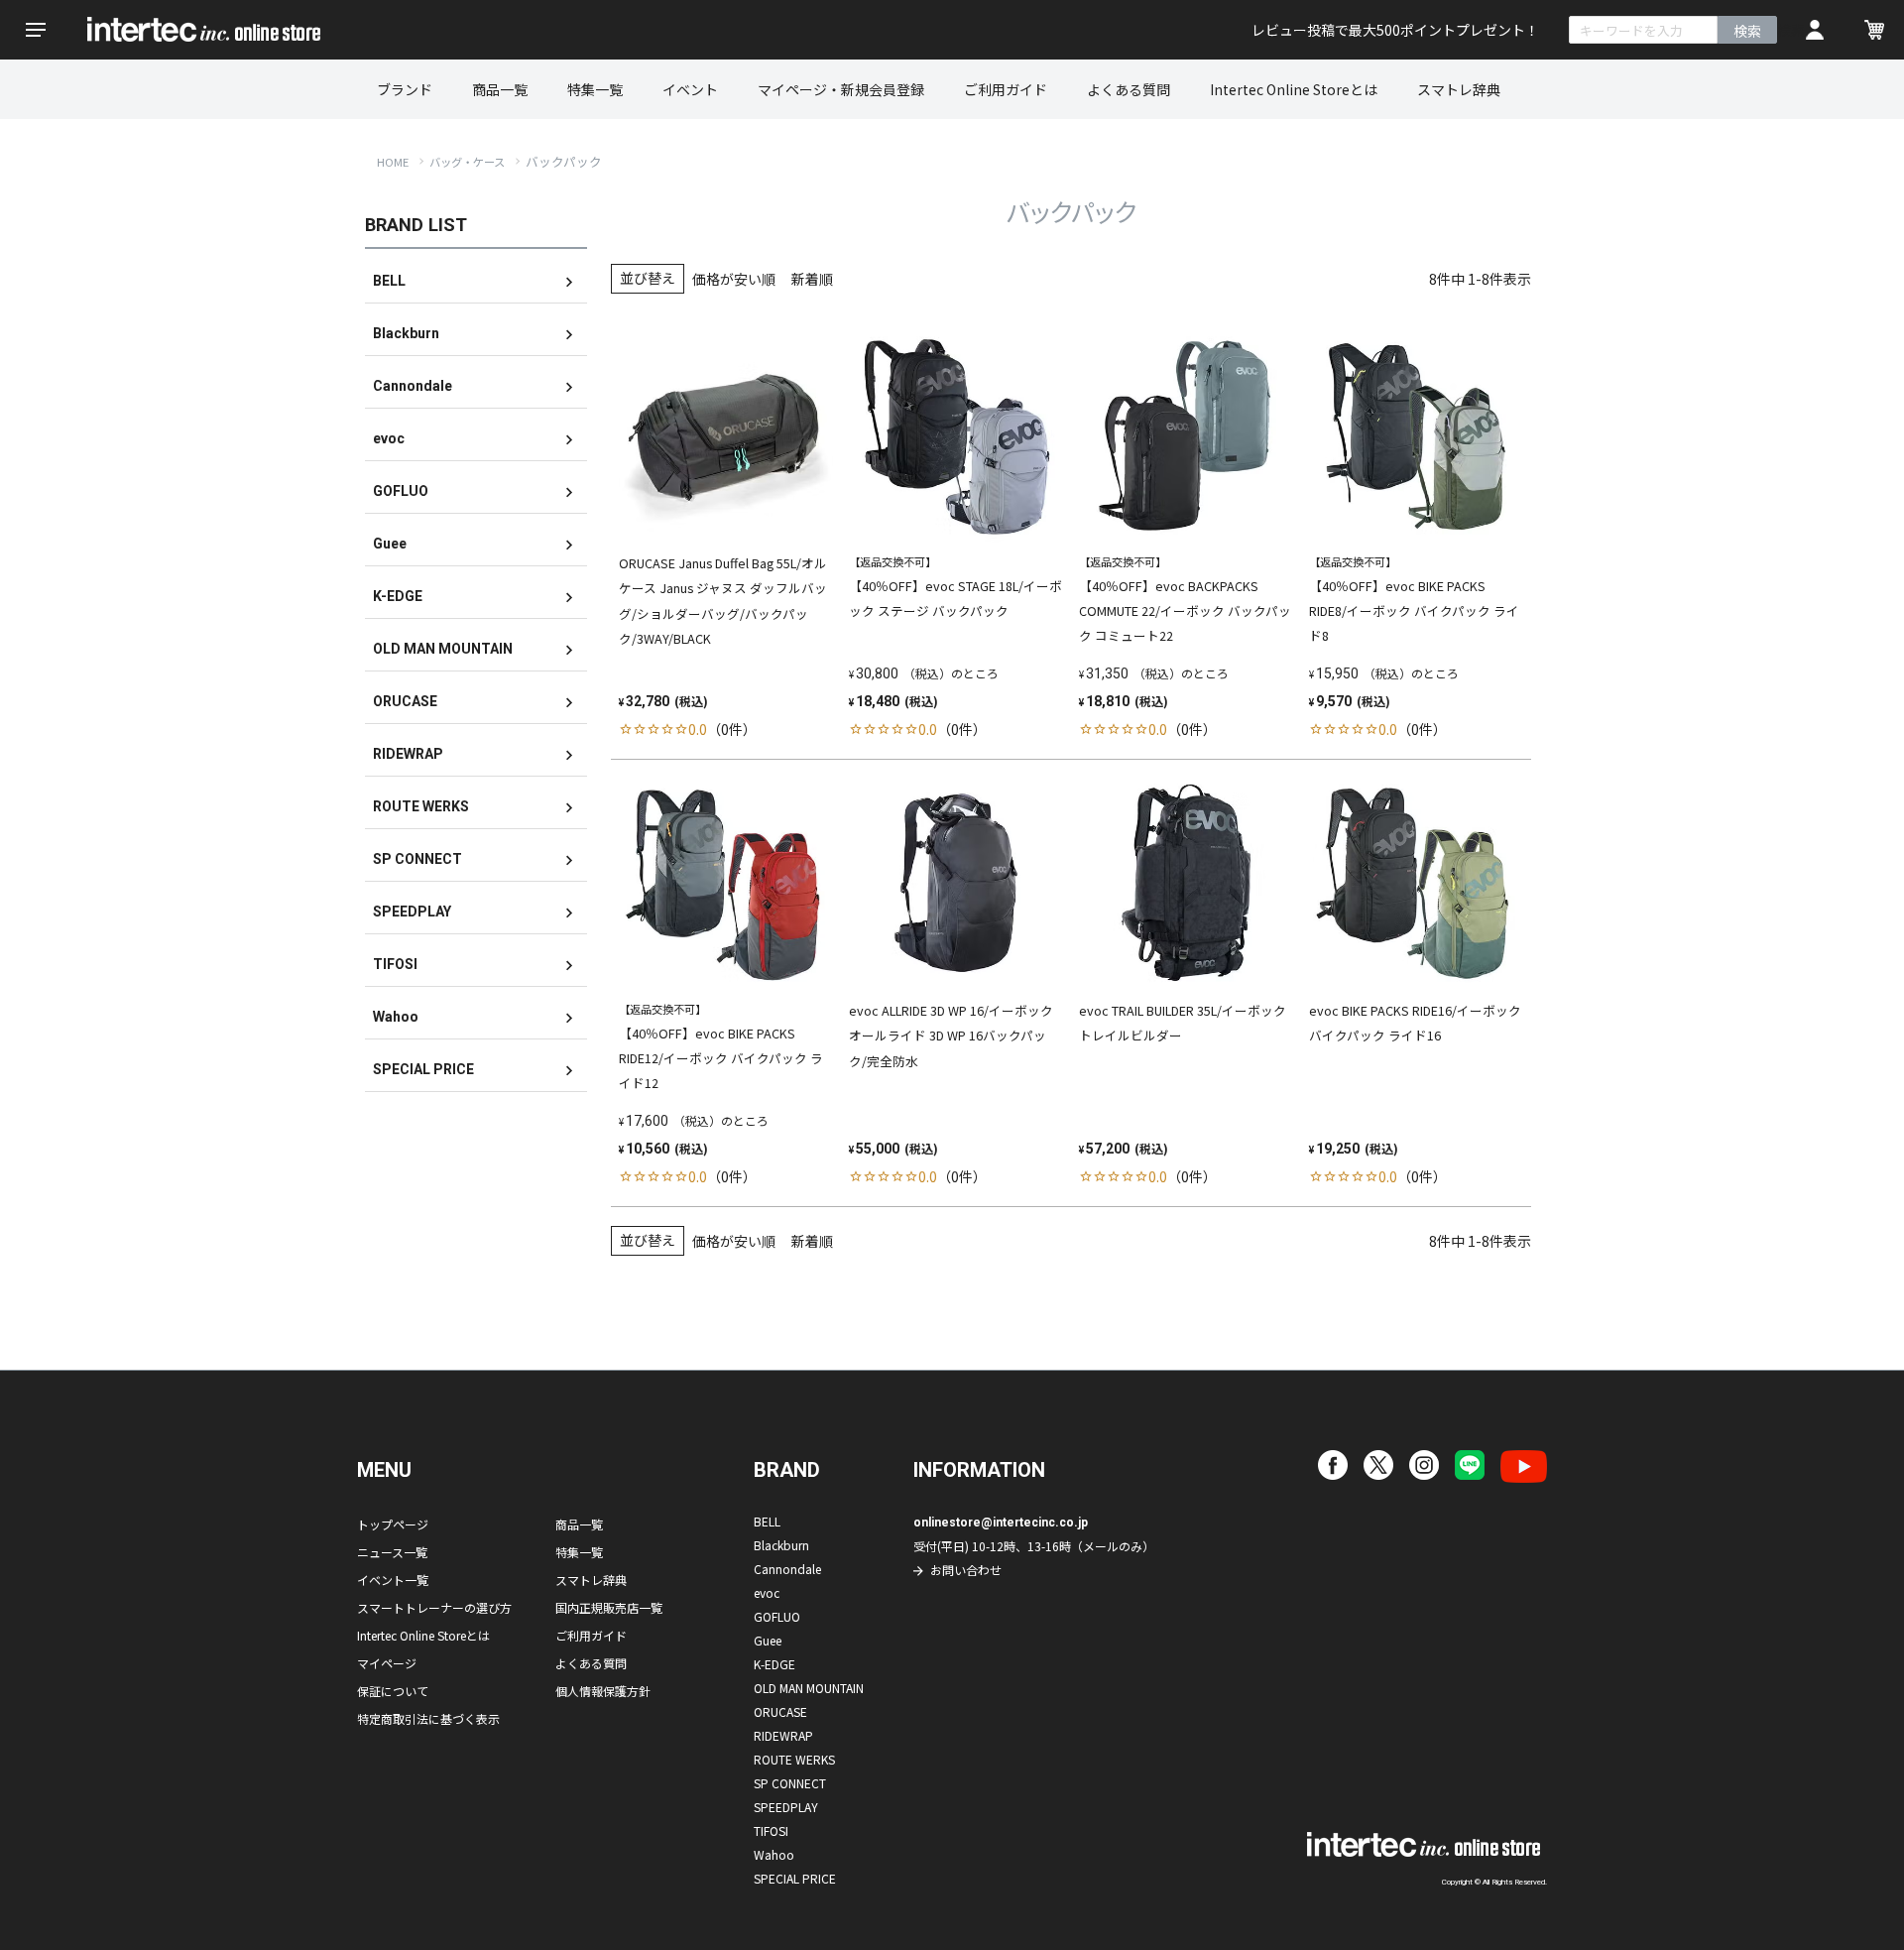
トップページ (393, 1524)
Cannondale (413, 386)
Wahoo (396, 1017)
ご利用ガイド (1006, 89)
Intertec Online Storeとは (1294, 89)
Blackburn (406, 333)
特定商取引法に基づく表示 (428, 1718)
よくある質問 (1129, 89)
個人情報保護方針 (603, 1691)
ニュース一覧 (392, 1552)
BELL (389, 281)
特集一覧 (595, 89)
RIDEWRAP (408, 754)
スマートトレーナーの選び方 (434, 1607)
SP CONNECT (417, 859)
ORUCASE (405, 701)
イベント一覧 (393, 1580)
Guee (390, 544)
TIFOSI (395, 964)
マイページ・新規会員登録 (841, 89)
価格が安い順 (734, 279)
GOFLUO (401, 491)
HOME (393, 162)
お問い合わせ (966, 1570)
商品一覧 (500, 89)
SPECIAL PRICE (423, 1069)
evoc (389, 438)
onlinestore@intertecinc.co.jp (1001, 1523)
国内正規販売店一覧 (609, 1607)
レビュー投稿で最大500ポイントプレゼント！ (1395, 30)
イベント (690, 89)
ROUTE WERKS (421, 806)
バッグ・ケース (467, 162)
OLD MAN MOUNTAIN (443, 649)
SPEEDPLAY (412, 912)
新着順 (812, 279)
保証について (393, 1691)
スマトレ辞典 (1459, 89)
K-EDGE (398, 596)
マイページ (387, 1663)
